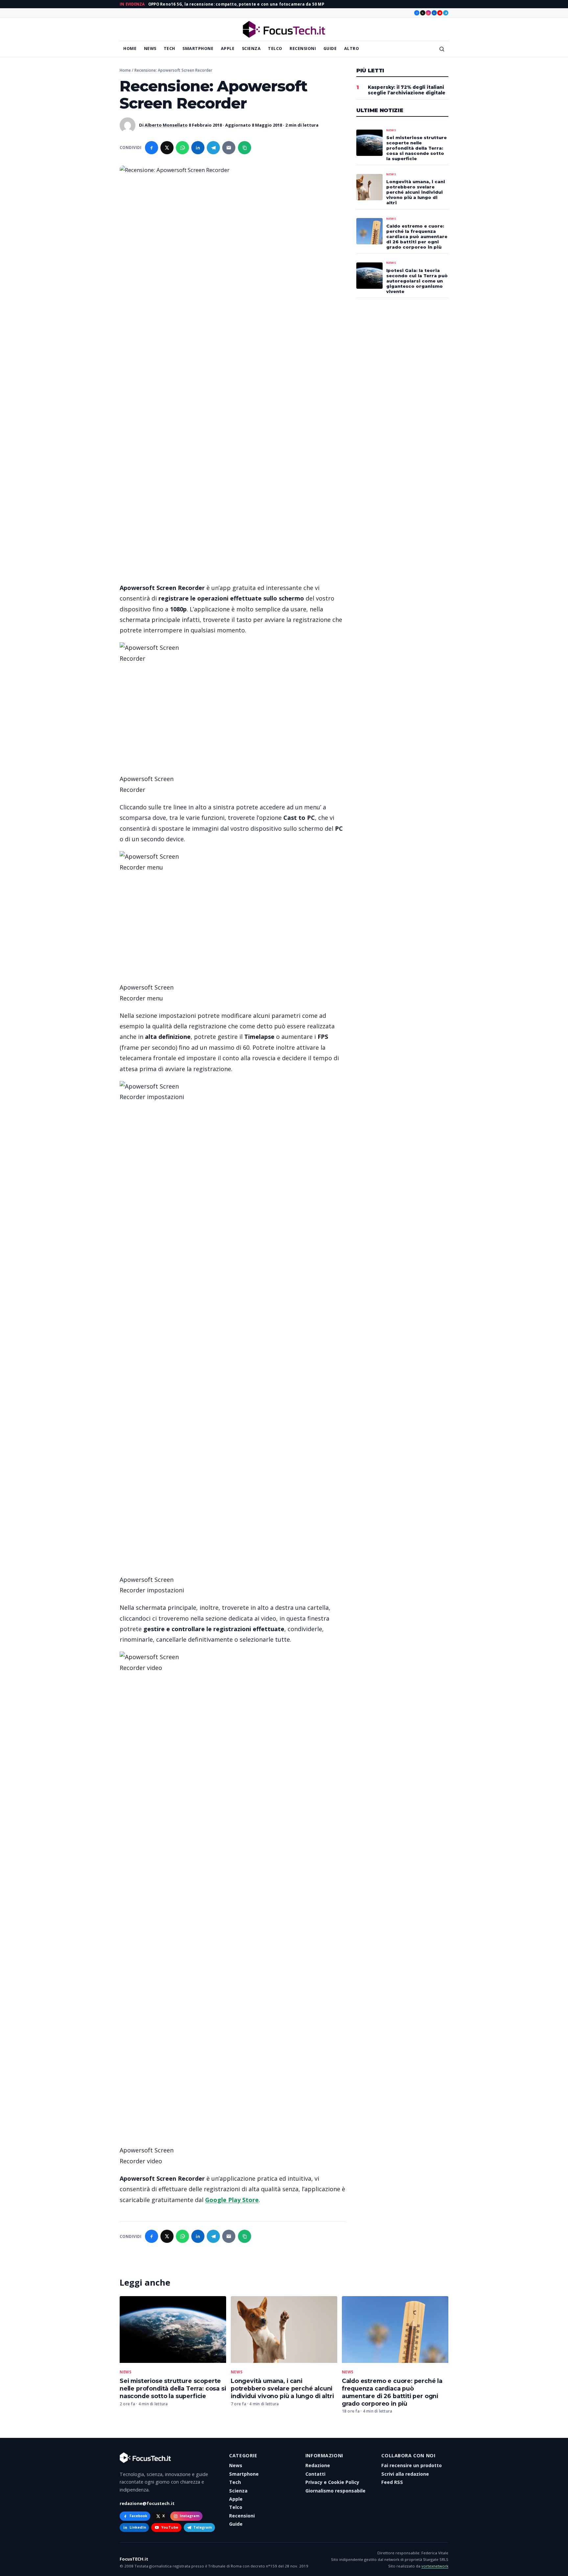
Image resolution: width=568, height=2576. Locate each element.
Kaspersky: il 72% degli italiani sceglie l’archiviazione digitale (407, 90)
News (150, 49)
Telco (275, 49)
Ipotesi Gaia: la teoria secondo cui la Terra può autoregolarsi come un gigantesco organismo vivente (417, 281)
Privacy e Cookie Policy (332, 2482)
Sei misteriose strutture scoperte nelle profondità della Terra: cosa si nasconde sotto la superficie (173, 2388)
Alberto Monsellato (166, 125)
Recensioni (303, 49)
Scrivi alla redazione (405, 2474)
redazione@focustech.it (147, 2503)
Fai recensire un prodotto (412, 2465)
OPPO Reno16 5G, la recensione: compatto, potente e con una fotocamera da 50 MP (236, 4)
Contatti (315, 2474)
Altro (352, 49)
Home (130, 49)
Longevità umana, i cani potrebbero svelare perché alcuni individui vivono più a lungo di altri (282, 2388)
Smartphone (198, 49)
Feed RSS (392, 2482)
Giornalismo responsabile (335, 2491)
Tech (169, 49)
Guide (330, 49)
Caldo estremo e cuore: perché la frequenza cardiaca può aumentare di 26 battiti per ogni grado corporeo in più (392, 2392)
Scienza (251, 49)
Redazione (318, 2465)
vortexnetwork (435, 2566)
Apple (228, 49)
